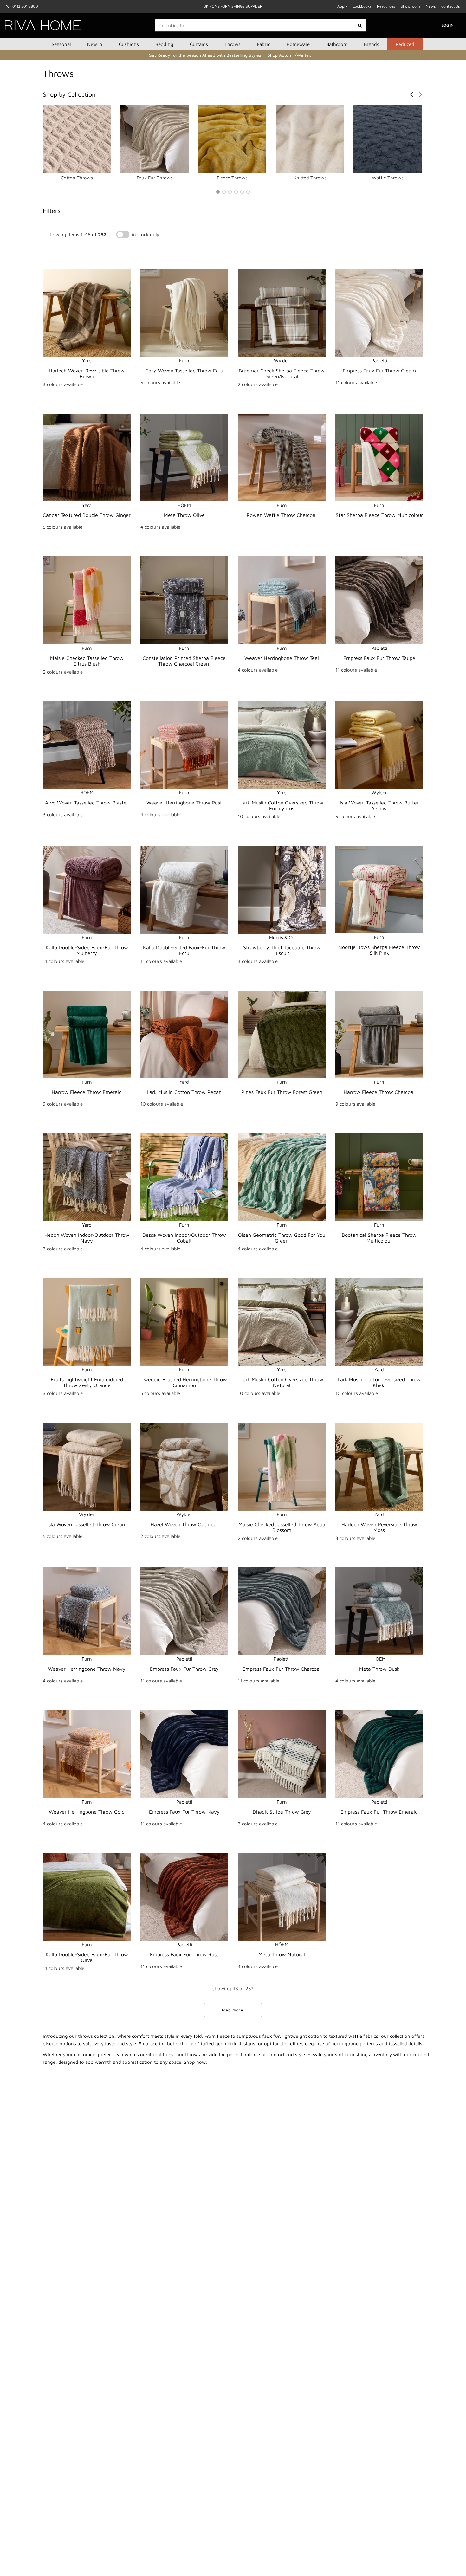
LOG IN (448, 25)
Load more (233, 2010)
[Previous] (413, 94)
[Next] (419, 94)
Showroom (410, 6)
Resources (386, 6)
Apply (342, 6)
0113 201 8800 (25, 6)
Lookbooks (362, 6)
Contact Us (450, 6)
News (431, 6)
